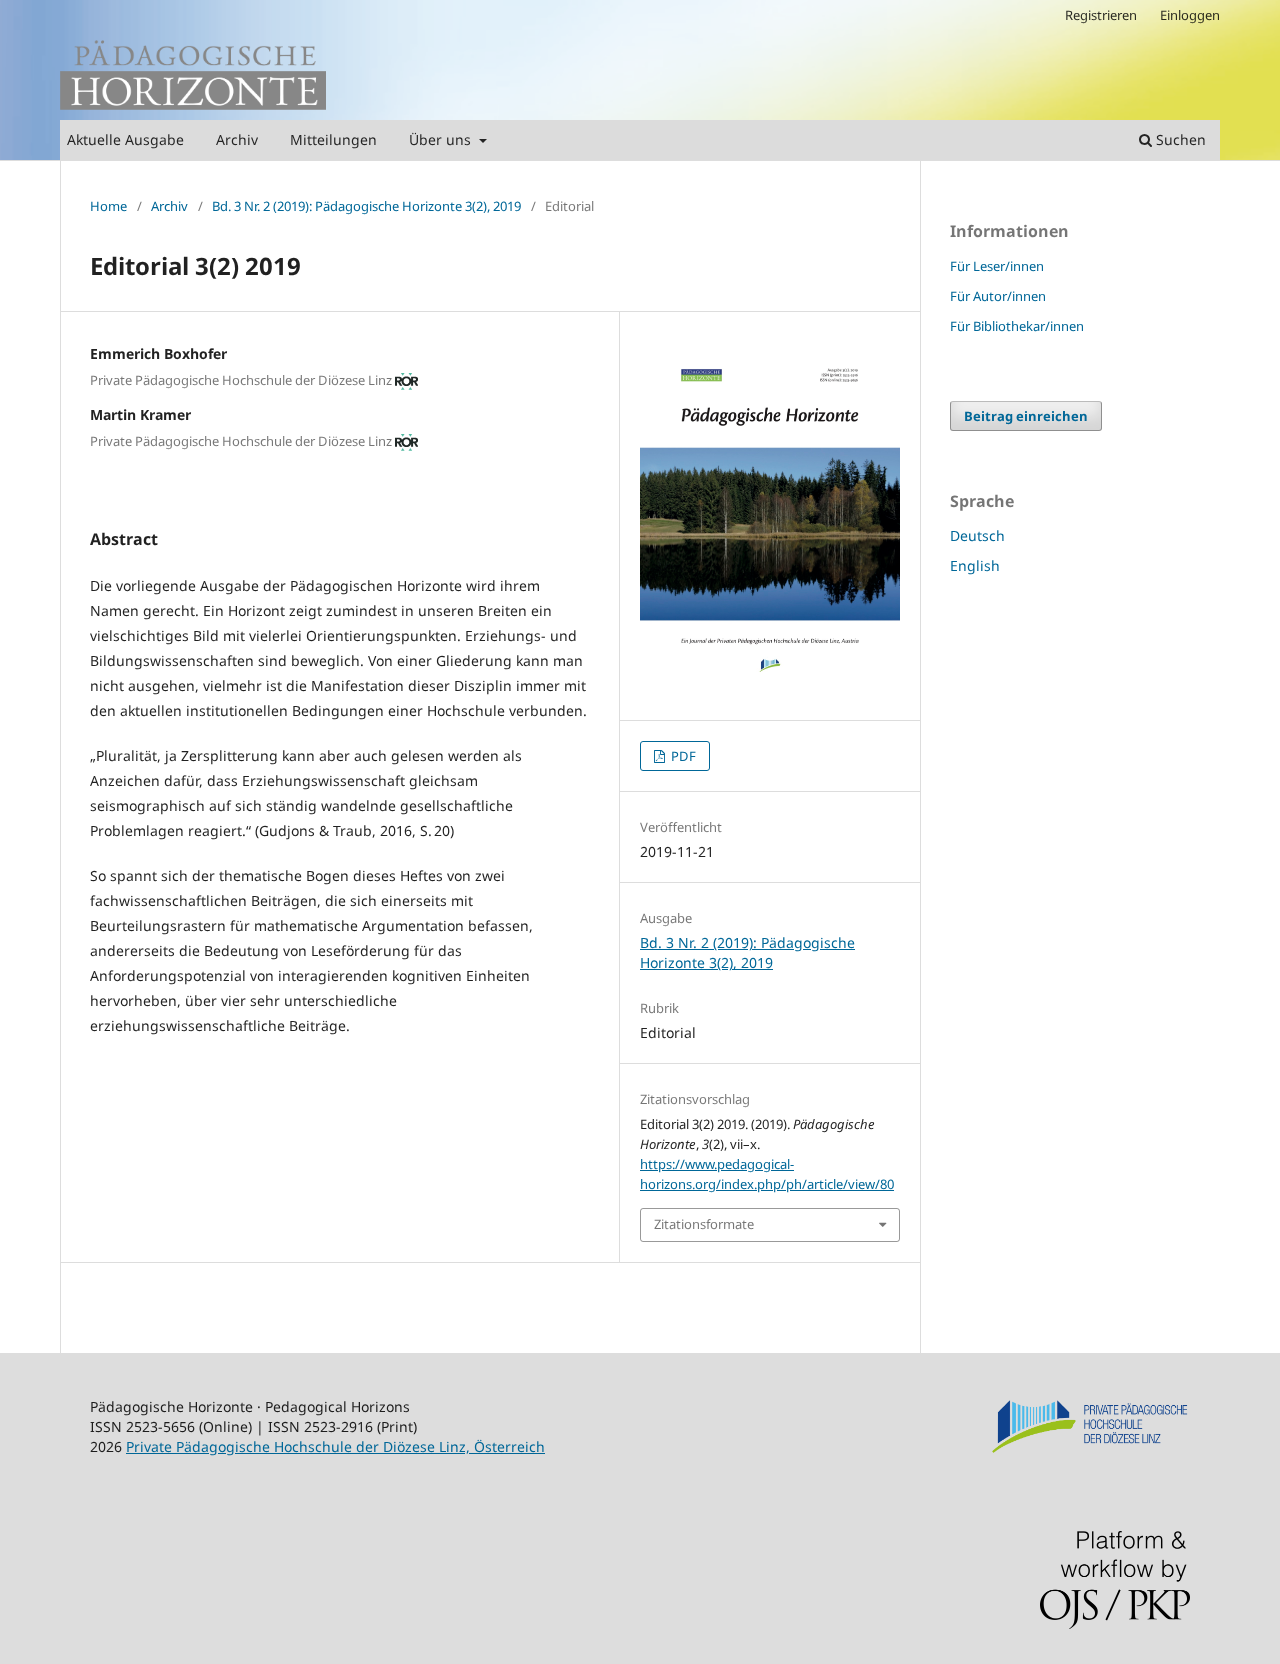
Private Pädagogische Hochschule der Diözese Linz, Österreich (335, 1446)
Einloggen (1190, 15)
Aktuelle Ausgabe (125, 139)
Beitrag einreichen (1026, 416)
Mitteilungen (333, 139)
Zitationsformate (704, 1224)
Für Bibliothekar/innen (1017, 326)
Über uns (442, 139)
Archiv (237, 139)
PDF (682, 756)
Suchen (1179, 139)
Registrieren (1101, 15)
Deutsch (977, 535)
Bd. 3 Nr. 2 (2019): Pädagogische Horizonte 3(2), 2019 (366, 206)
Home (108, 206)
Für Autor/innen (998, 296)
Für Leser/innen (997, 266)
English (975, 565)
